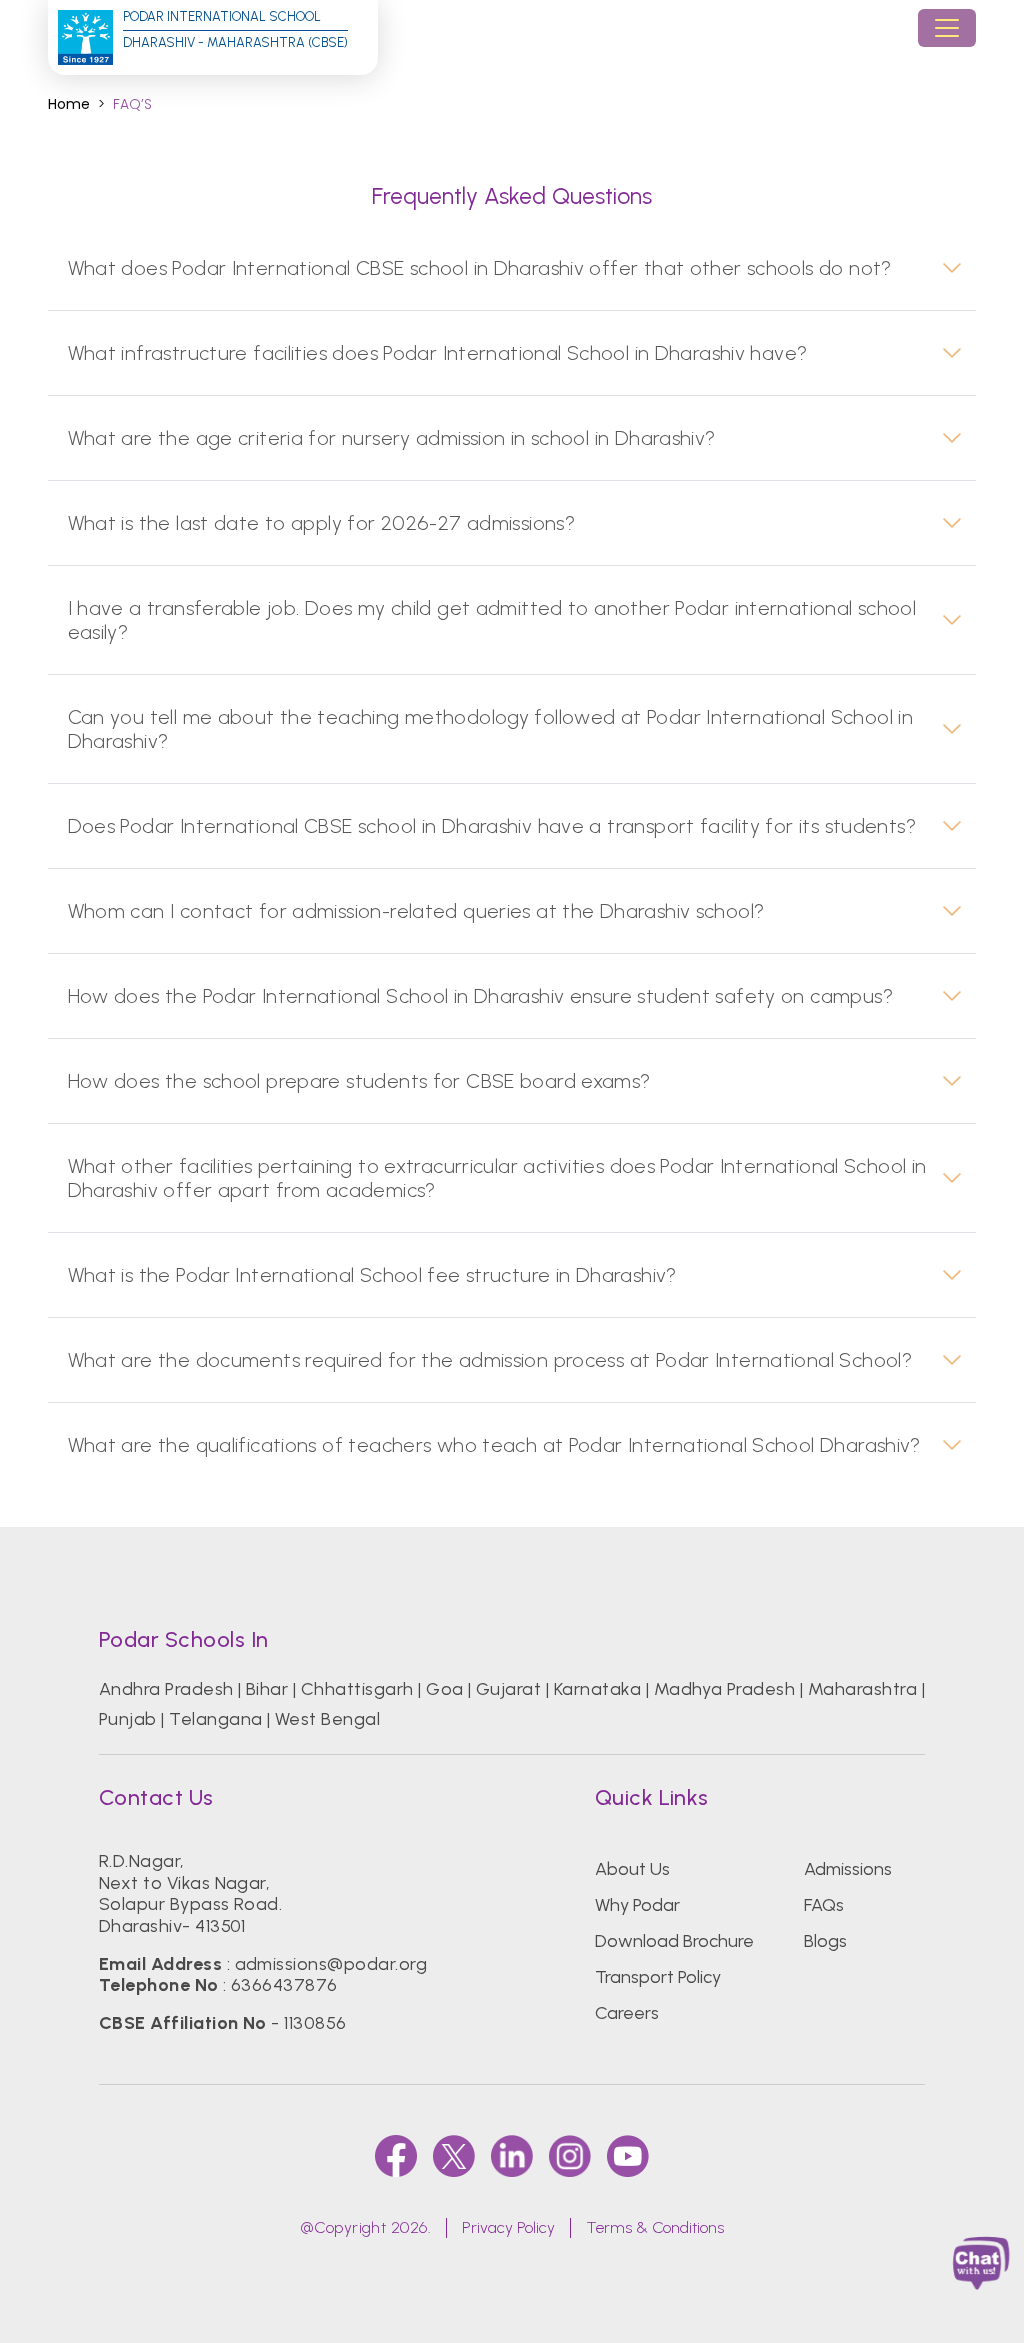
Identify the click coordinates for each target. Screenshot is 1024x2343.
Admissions (848, 1869)
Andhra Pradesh (166, 1689)
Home (69, 104)
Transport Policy (658, 1977)
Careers (627, 2013)
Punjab (128, 1719)
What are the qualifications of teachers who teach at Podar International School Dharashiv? (494, 1445)
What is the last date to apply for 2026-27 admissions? (322, 523)
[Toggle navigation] (947, 28)
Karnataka (597, 1689)
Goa (444, 1689)
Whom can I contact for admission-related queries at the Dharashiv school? (416, 911)
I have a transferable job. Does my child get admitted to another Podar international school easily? (492, 620)
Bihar (267, 1689)
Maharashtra (862, 1689)
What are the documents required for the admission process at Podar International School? (490, 1360)
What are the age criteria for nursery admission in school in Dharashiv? (392, 438)
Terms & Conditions (655, 2227)
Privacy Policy (508, 2227)
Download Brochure (674, 1941)
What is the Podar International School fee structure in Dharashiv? (372, 1275)
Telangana (215, 1719)
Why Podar (637, 1905)
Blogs (825, 1941)
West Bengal (327, 1719)
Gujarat (508, 1689)
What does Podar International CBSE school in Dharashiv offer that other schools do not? (480, 268)
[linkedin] (512, 2156)
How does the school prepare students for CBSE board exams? (359, 1081)
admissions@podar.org (331, 1964)
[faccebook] (396, 2156)
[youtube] (628, 2156)
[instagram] (570, 2156)
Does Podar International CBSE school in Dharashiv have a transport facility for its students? (492, 826)
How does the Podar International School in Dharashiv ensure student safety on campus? (480, 996)
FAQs (824, 1905)
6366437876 (284, 1985)
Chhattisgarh (357, 1689)
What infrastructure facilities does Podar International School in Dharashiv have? (438, 353)
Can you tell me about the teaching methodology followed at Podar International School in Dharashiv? (490, 729)
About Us (632, 1869)
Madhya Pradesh (725, 1689)
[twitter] (454, 2156)
